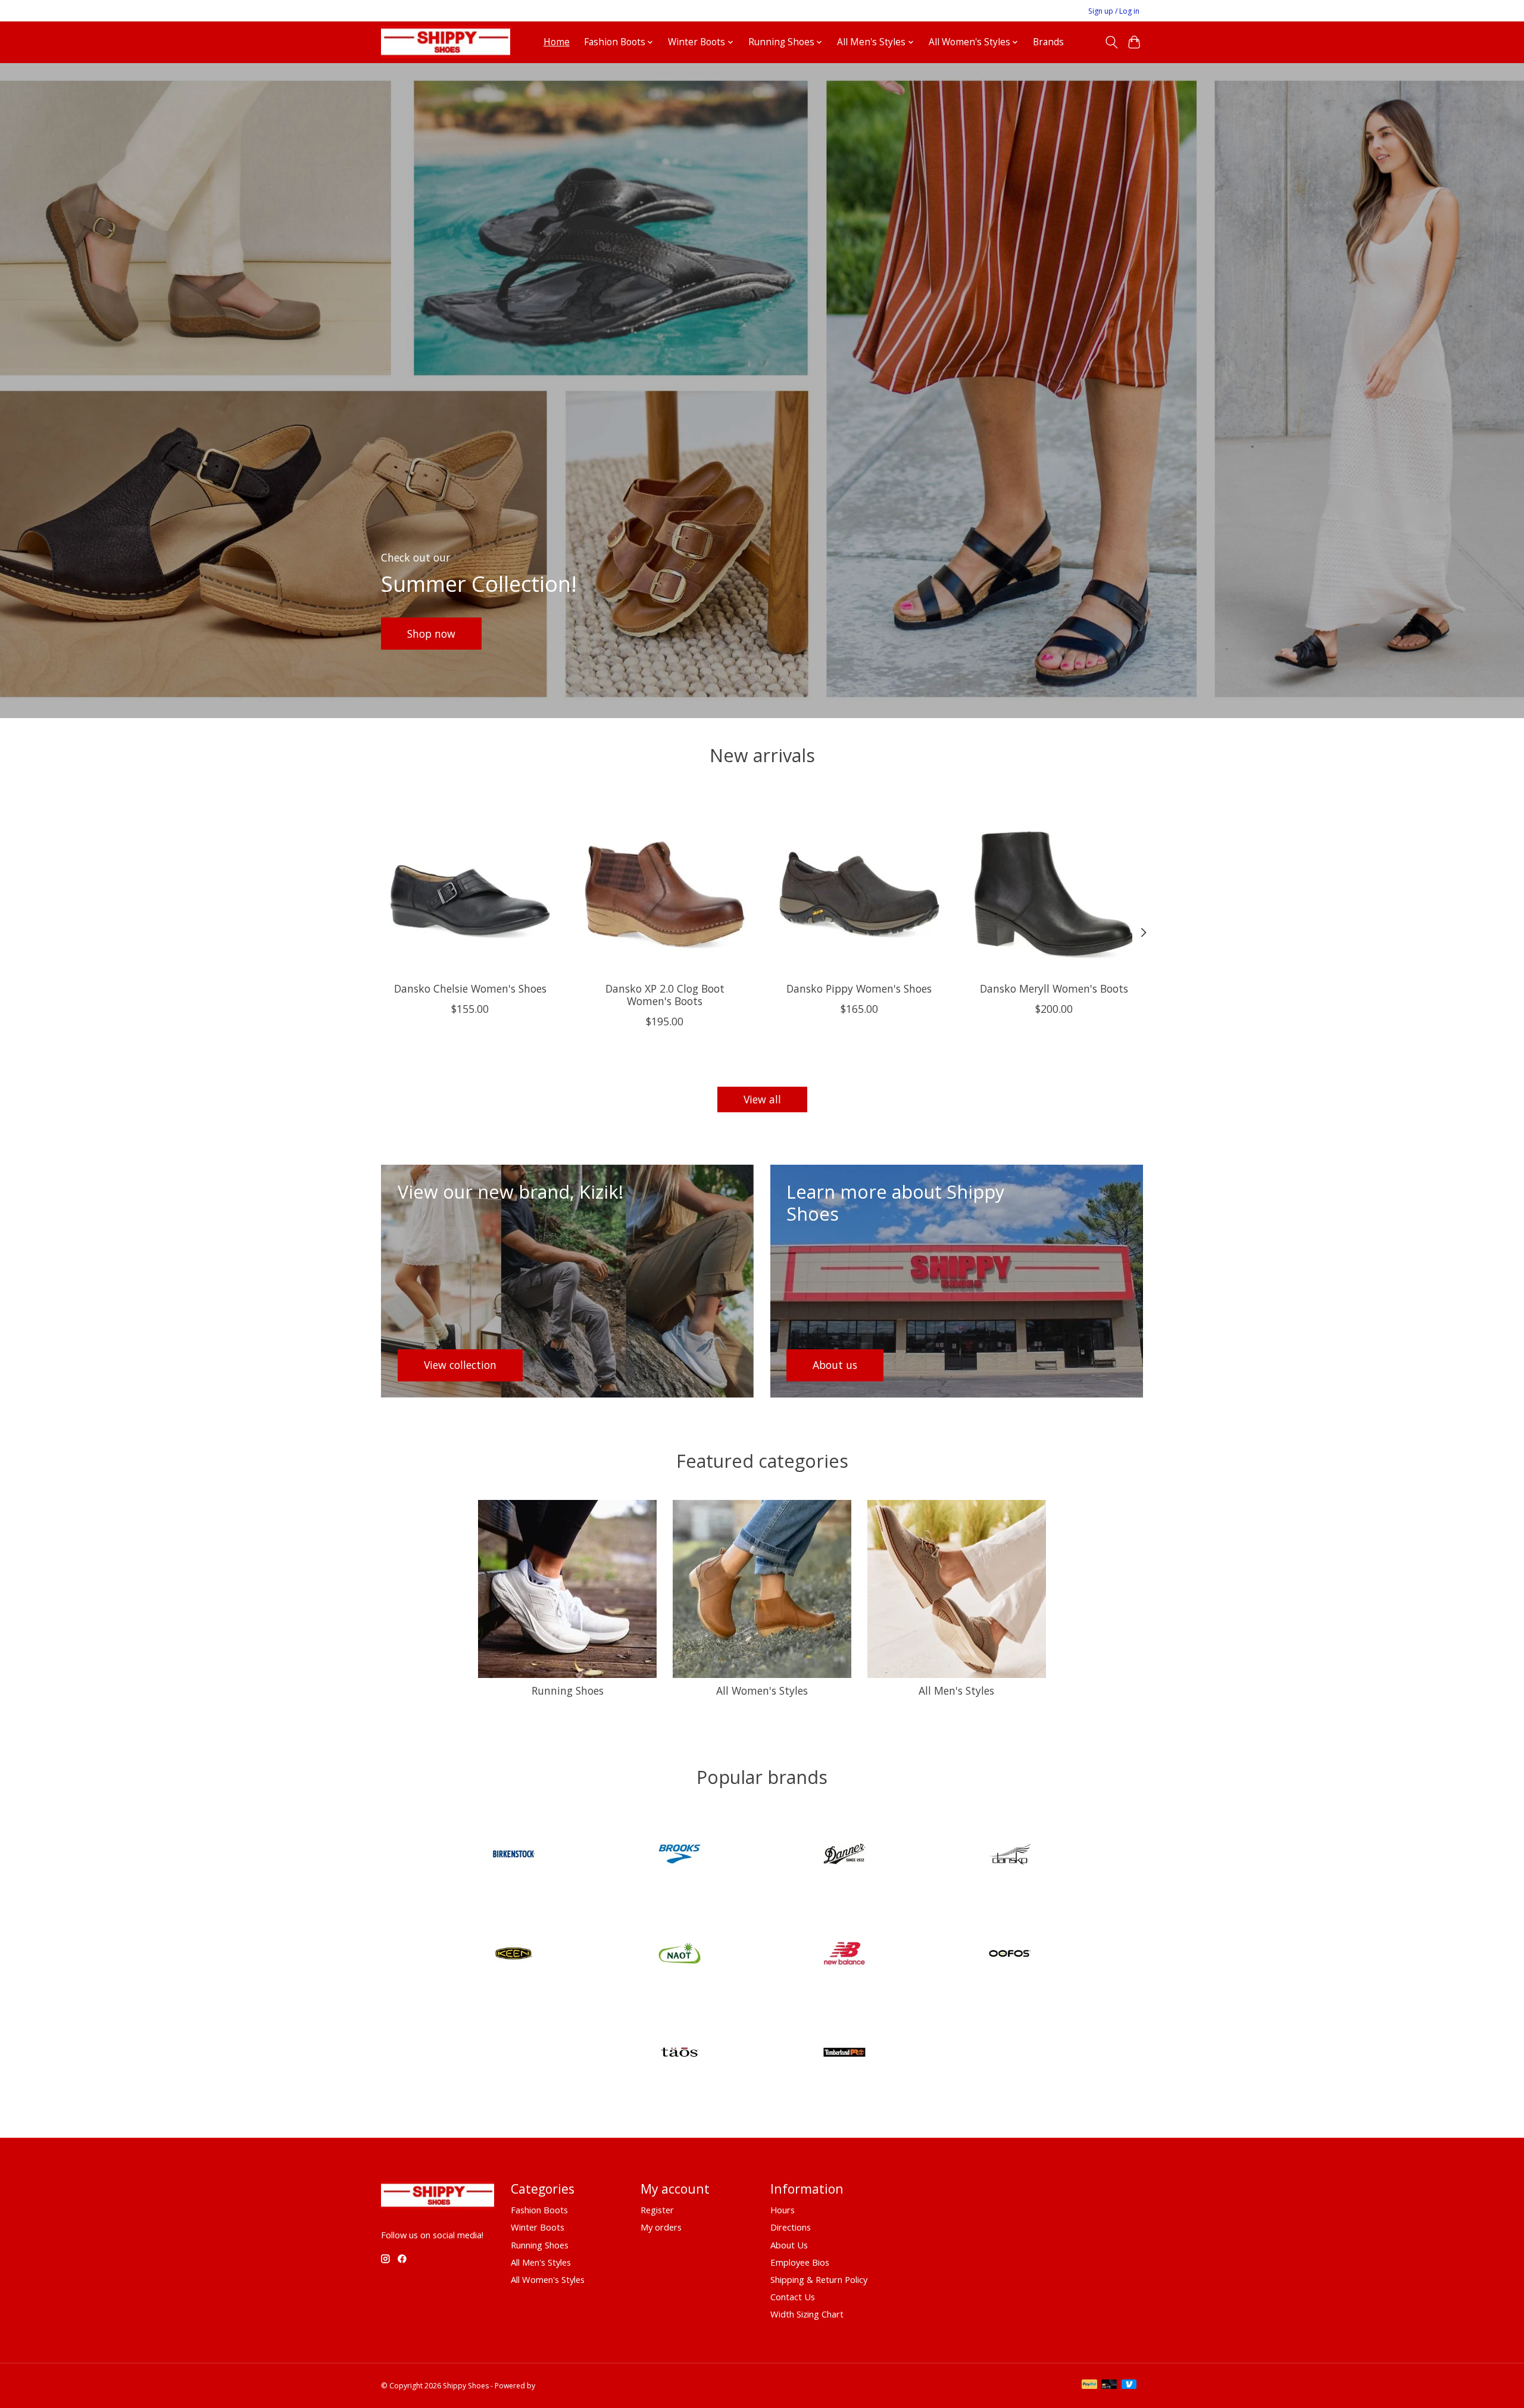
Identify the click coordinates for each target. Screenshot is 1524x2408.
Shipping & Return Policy (819, 2279)
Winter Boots (538, 2227)
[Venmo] (1129, 2385)
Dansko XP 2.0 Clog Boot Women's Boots (665, 995)
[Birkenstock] (514, 1856)
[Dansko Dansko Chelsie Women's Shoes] (470, 883)
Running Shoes (568, 1690)
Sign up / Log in (1114, 11)
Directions (791, 2227)
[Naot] (679, 1955)
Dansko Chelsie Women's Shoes (470, 988)
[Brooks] (679, 1856)
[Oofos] (1010, 1955)
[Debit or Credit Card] (1109, 2385)
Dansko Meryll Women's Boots (1054, 988)
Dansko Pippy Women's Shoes (859, 988)
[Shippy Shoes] (446, 42)
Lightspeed (556, 2386)
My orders (661, 2227)
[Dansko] (1010, 1856)
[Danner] (845, 1856)
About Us (789, 2245)
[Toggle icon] (1111, 42)
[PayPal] (1089, 2385)
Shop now (431, 633)
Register (657, 2210)
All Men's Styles (956, 1690)
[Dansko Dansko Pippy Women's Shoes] (859, 883)
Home (557, 42)
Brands (1048, 42)
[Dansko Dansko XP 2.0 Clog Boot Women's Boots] (665, 883)
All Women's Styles (762, 1690)
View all (762, 1099)
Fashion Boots (539, 2210)
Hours (783, 2210)
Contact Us (793, 2297)
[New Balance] (845, 1955)
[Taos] (679, 2054)
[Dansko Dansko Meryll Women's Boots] (1054, 883)
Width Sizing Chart (807, 2314)
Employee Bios (800, 2262)
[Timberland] (845, 2054)
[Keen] (514, 1955)
